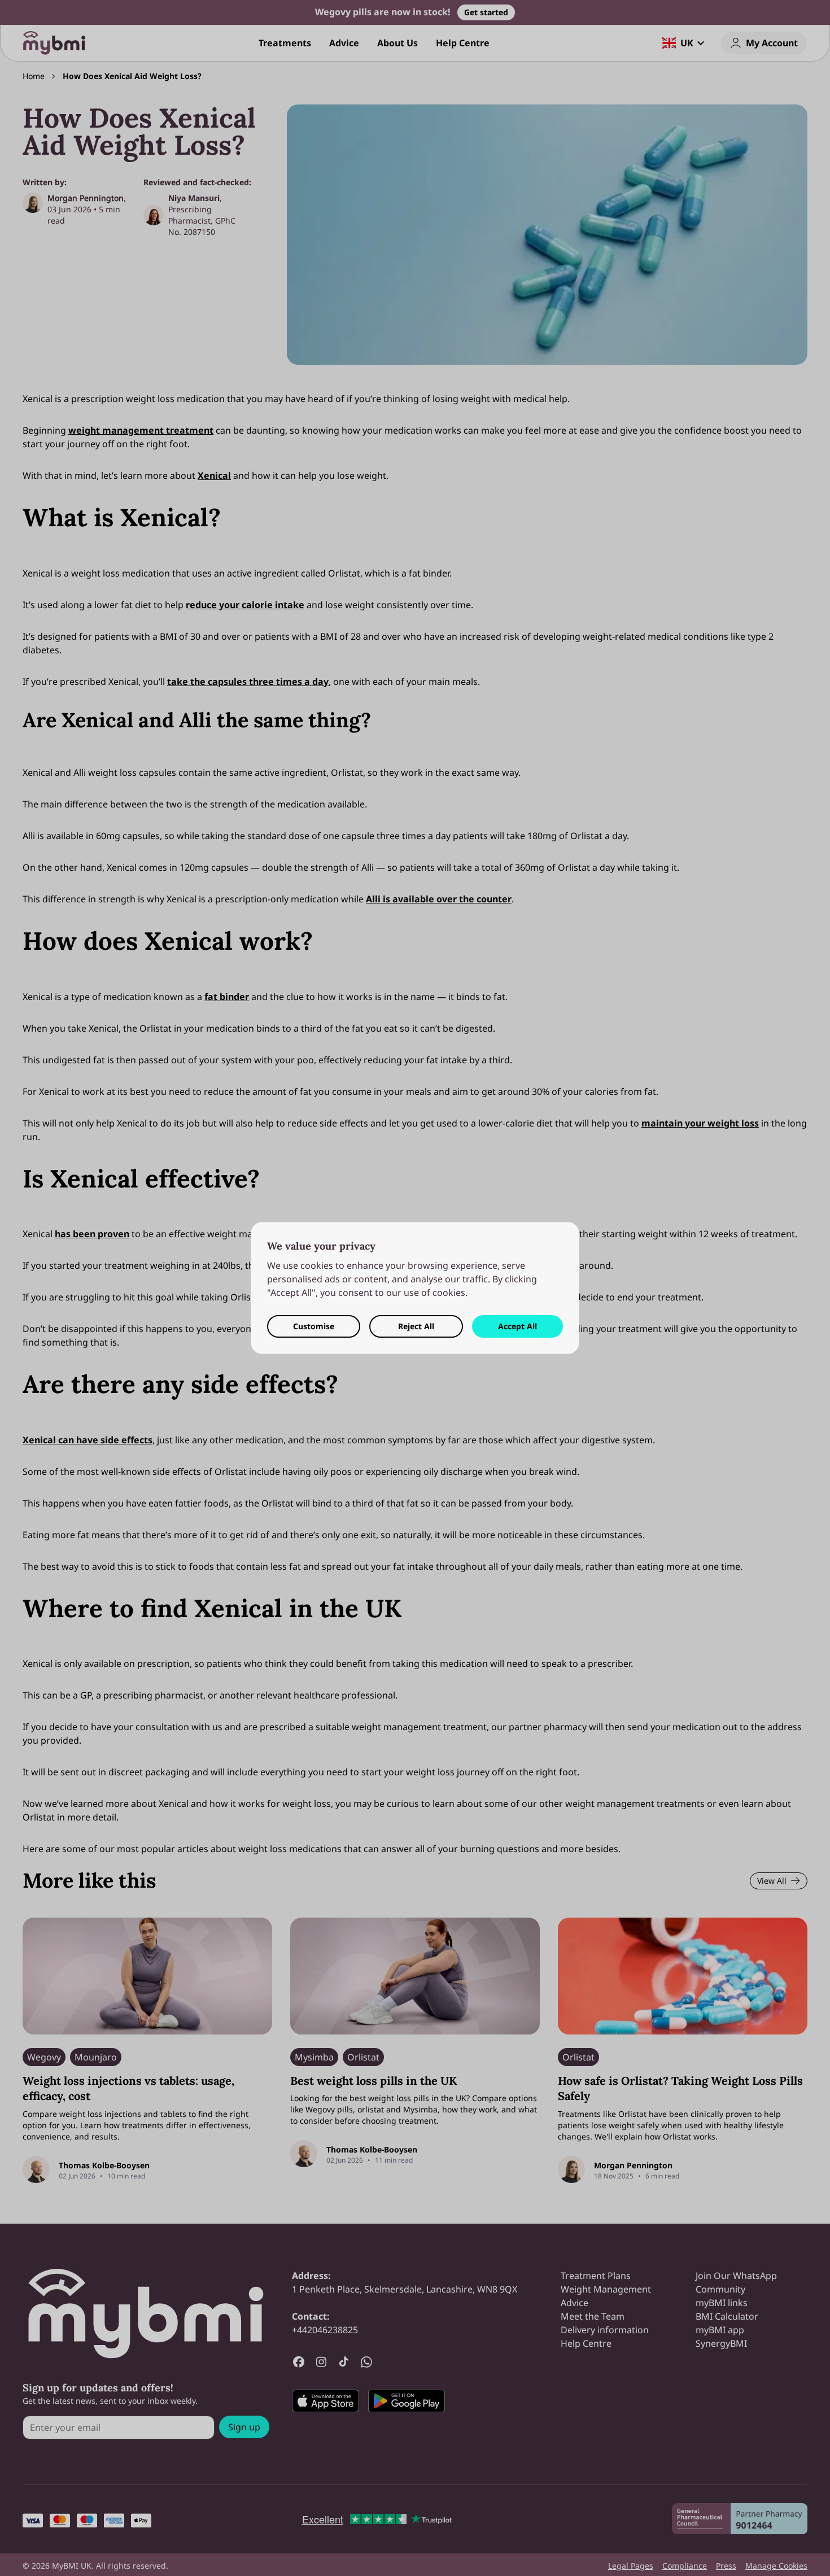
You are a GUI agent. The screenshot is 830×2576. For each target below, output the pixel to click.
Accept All (517, 1326)
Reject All (416, 1326)
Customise (314, 1326)
